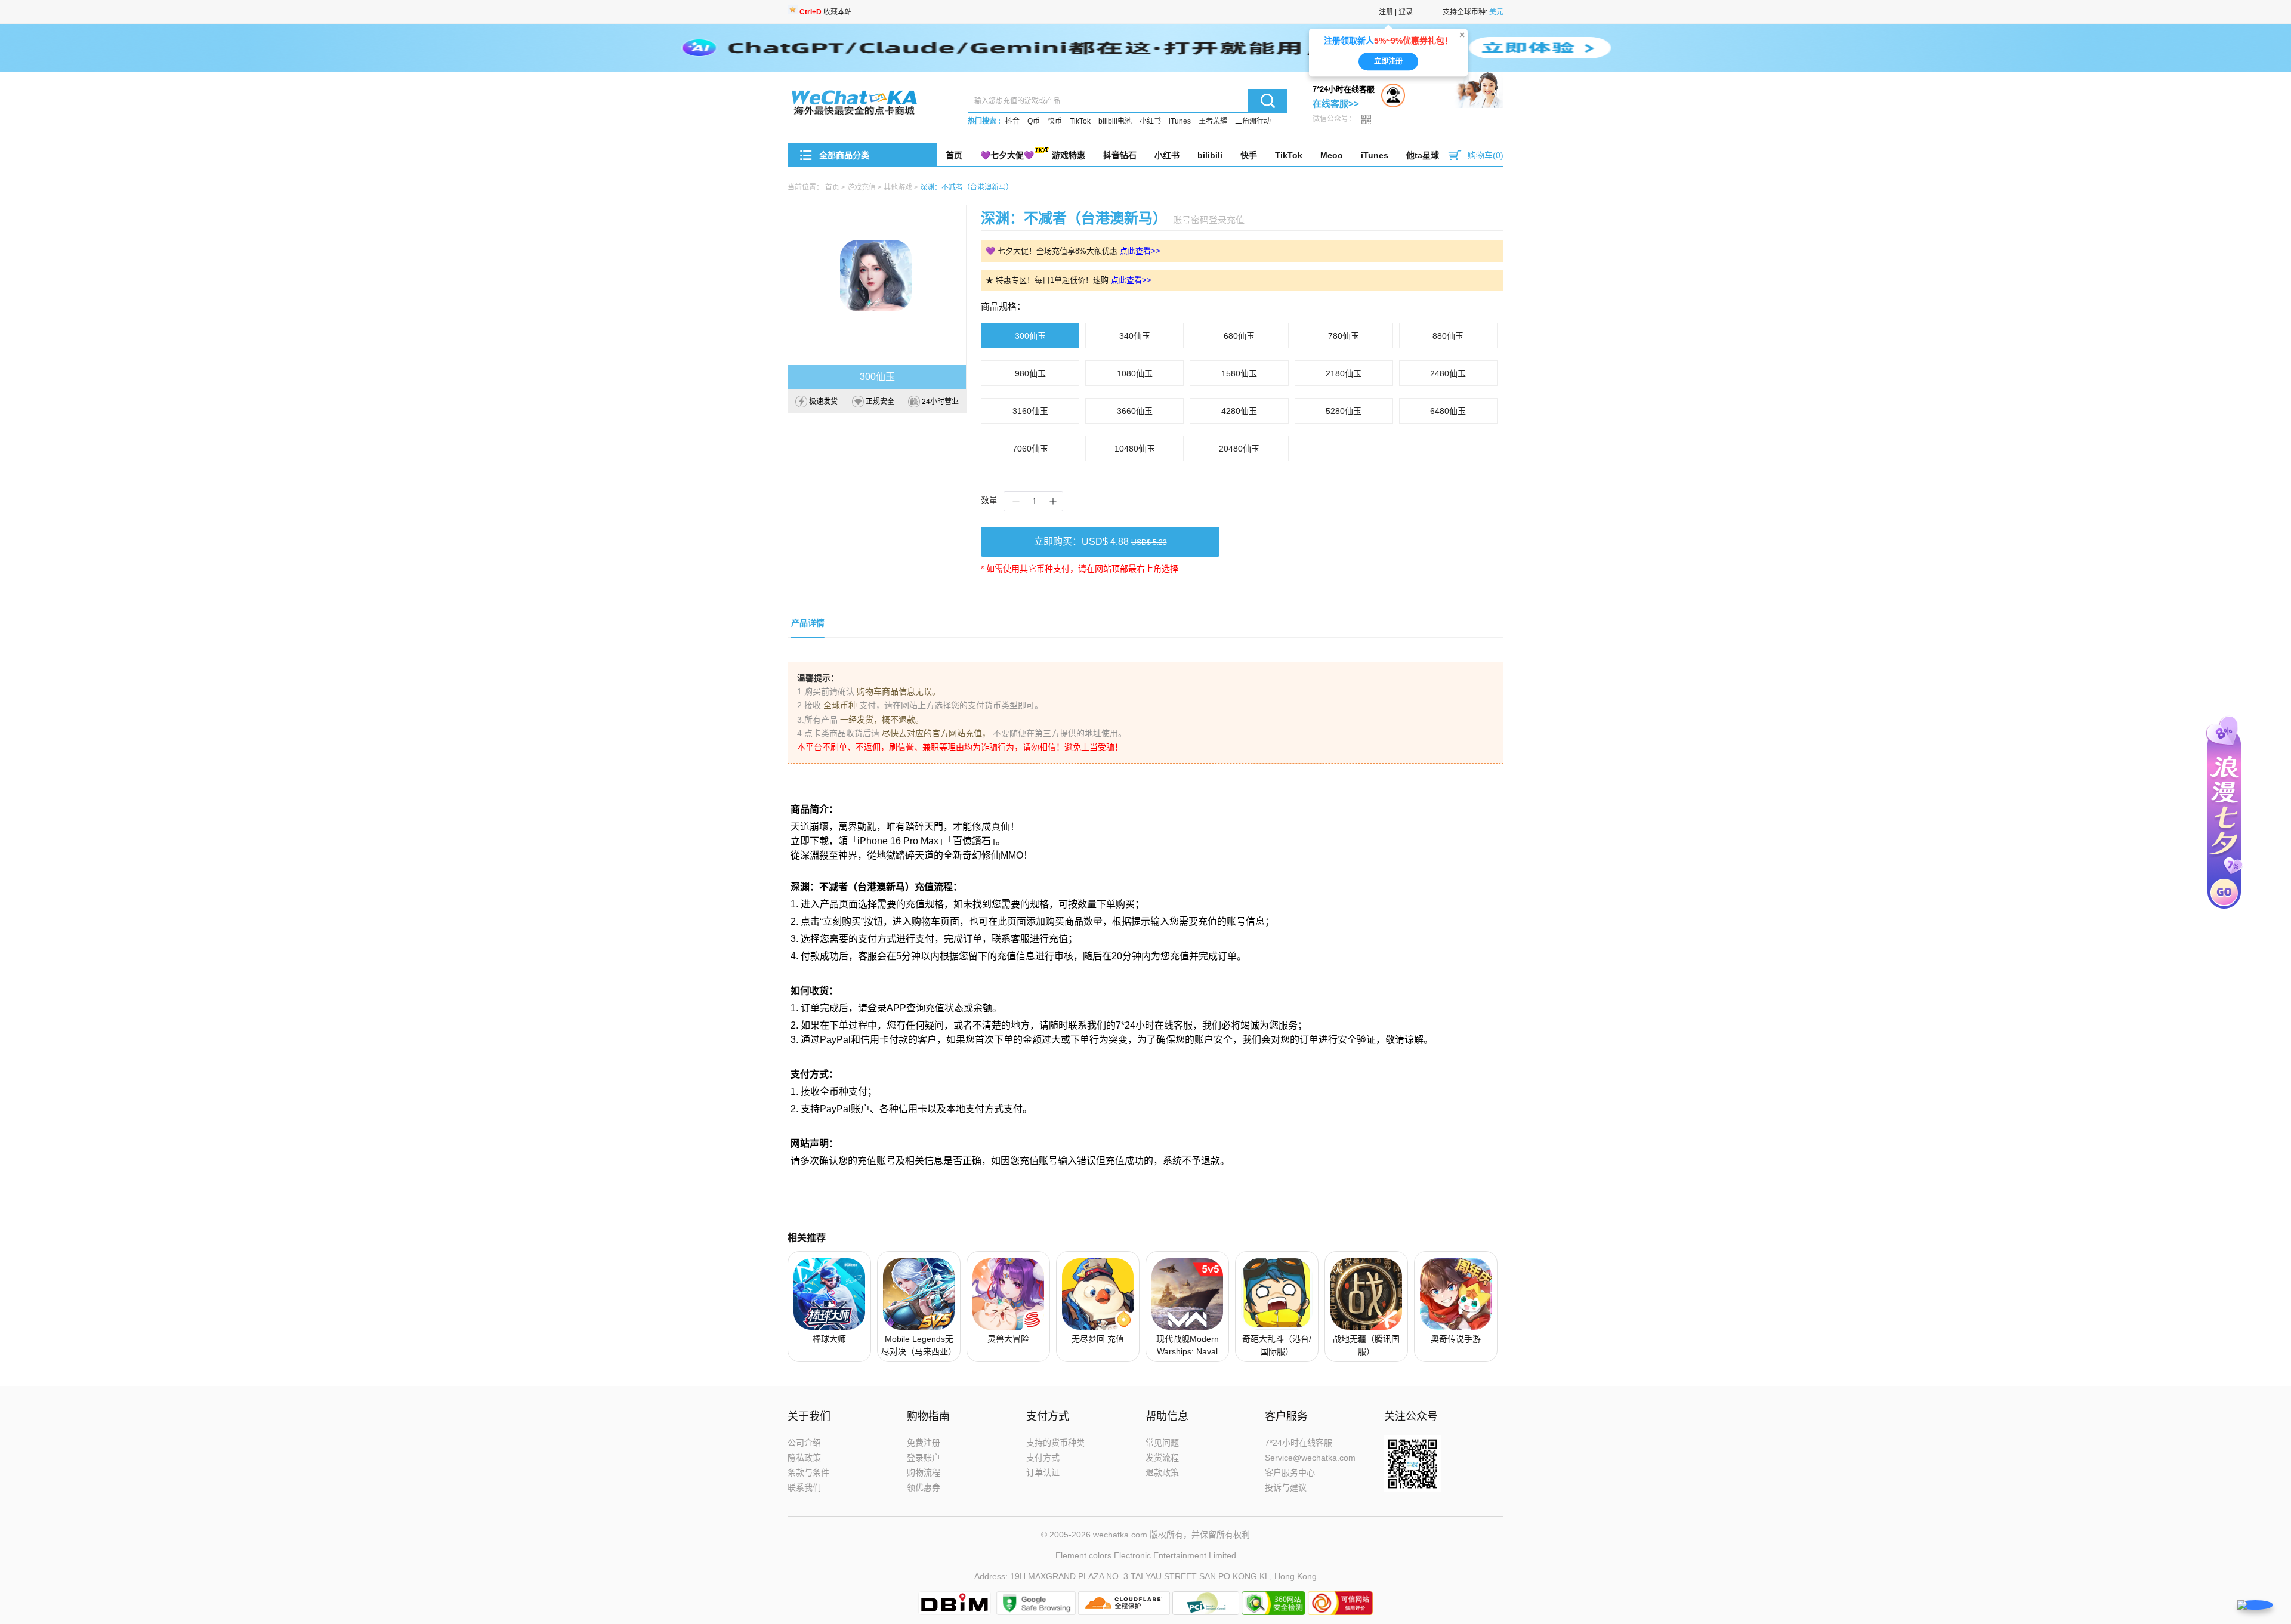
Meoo (1332, 155)
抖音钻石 (1120, 155)
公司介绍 (804, 1443)
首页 (954, 155)
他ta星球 (1423, 155)
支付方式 (1043, 1458)
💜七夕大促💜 (1007, 155)
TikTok (1080, 121)
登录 (1406, 12)
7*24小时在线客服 (1299, 1443)
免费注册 (924, 1443)
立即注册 (1388, 63)
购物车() (1486, 155)
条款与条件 (808, 1472)
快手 (1249, 155)
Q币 (1034, 121)
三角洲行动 (1253, 121)
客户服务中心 (1290, 1472)
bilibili (1210, 155)
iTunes (1180, 121)
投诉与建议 (1286, 1487)
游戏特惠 (1069, 155)
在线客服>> (1336, 104)
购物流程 (924, 1472)
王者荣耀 (1213, 121)
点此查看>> (1140, 251)
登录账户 (924, 1458)
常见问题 (1162, 1443)
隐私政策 (804, 1458)
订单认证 (1043, 1472)
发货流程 (1162, 1458)
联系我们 (804, 1487)
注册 (1386, 12)
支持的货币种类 (1055, 1443)
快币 (1055, 121)
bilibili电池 (1115, 121)
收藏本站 (826, 12)
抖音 (1012, 121)
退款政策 (1162, 1472)
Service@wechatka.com (1310, 1458)
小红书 (1150, 121)
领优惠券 (924, 1487)
